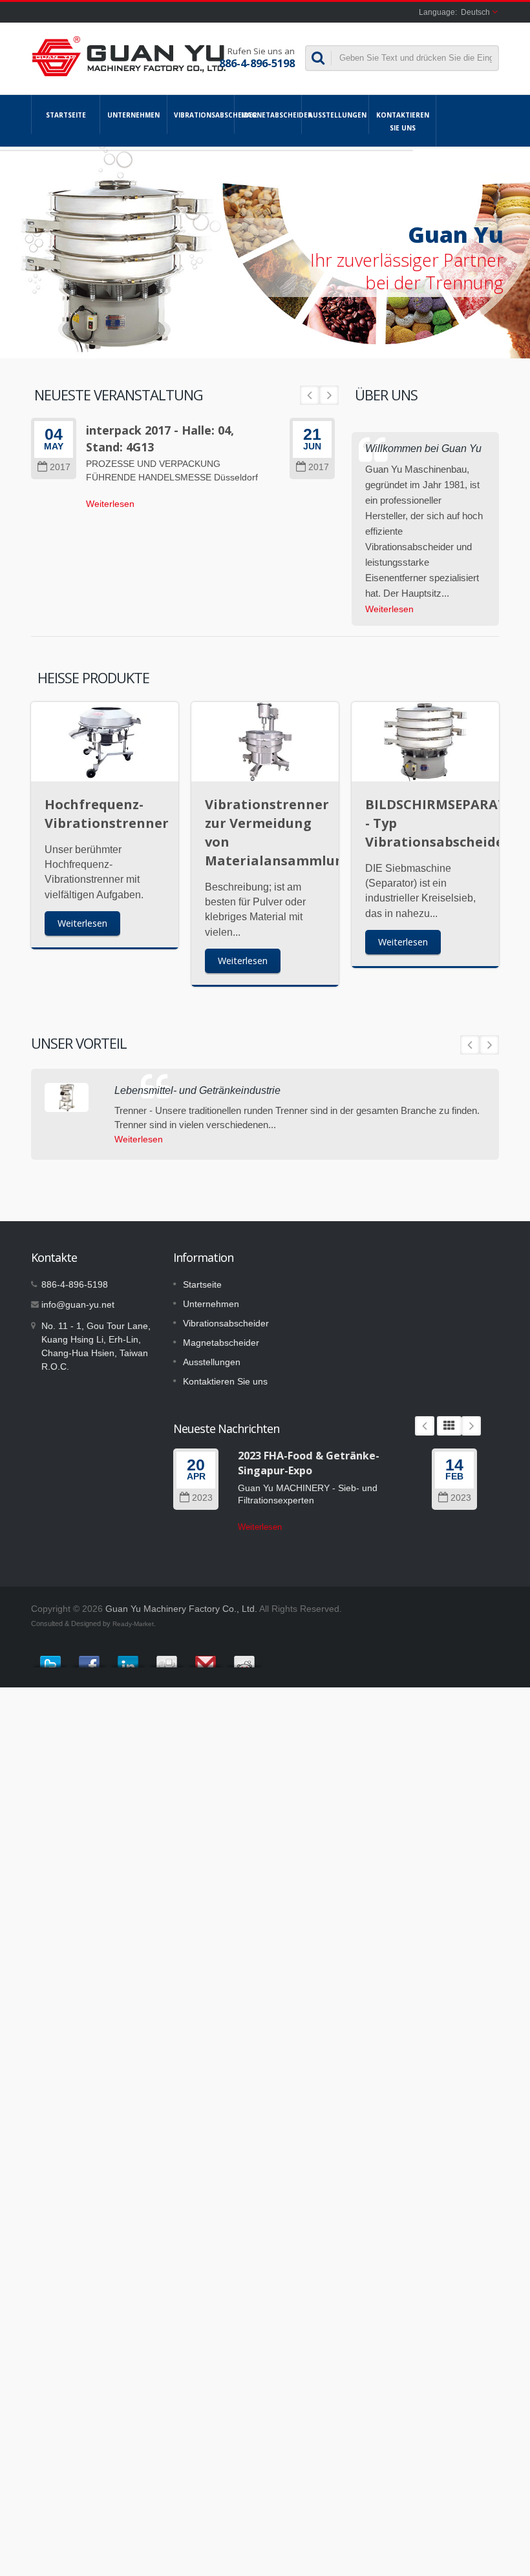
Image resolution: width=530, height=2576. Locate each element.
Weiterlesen (110, 504)
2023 (202, 1498)
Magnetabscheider (271, 115)
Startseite (66, 115)
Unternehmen (133, 115)
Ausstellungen (337, 115)
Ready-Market (133, 1624)
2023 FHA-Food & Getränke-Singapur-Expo (309, 1463)
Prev (310, 395)
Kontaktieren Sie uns (403, 121)
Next (329, 395)
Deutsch (475, 12)
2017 (60, 467)
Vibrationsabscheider (204, 115)
